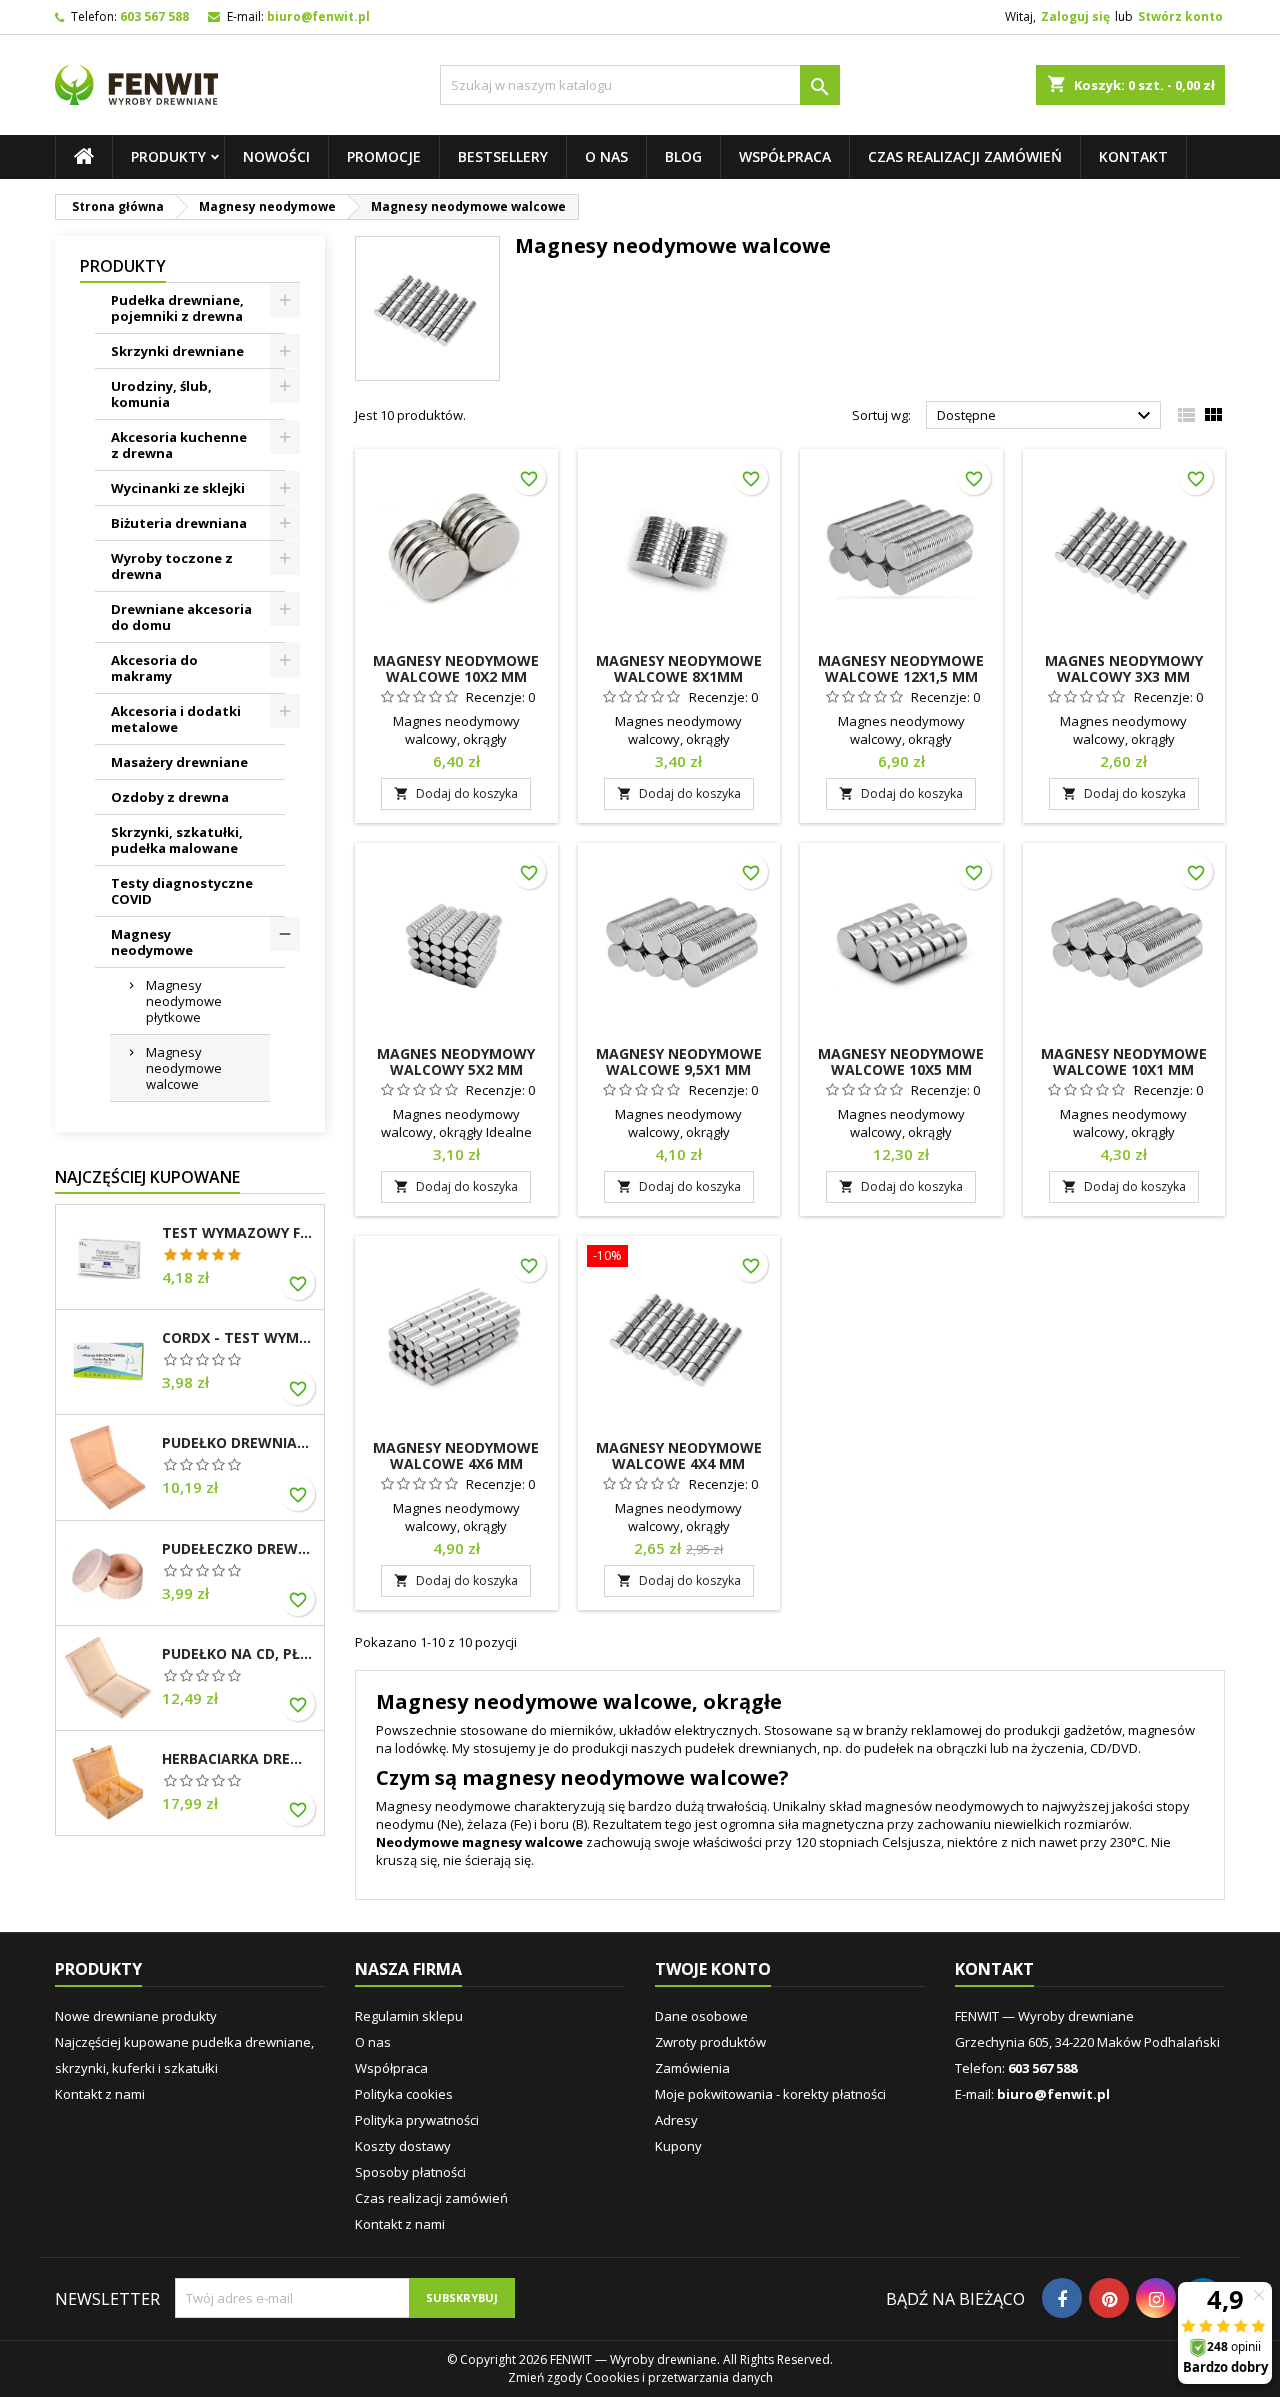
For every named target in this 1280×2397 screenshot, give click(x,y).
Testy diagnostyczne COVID (182, 891)
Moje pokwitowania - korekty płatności (770, 2094)
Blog (683, 156)
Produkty (168, 156)
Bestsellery (503, 156)
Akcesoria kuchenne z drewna (179, 445)
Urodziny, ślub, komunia (161, 394)
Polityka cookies (404, 2094)
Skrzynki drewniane (177, 351)
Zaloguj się (1075, 16)
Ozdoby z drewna (170, 797)
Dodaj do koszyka (456, 793)
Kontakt (1133, 156)
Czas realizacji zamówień (965, 156)
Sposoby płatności (410, 2172)
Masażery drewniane (179, 762)
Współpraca (785, 156)
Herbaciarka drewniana (239, 1759)
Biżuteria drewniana (179, 523)
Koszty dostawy (403, 2146)
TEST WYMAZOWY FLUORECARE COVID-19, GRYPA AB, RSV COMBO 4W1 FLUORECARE (239, 1233)
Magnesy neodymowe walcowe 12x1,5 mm (901, 668)
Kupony (678, 2146)
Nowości (276, 156)
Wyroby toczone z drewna (172, 566)
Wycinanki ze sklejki (178, 488)
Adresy (676, 2120)
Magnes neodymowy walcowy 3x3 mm (1124, 668)
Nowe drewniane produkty (136, 2016)
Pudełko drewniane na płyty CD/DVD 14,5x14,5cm (239, 1443)
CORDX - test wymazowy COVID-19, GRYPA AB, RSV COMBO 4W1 (239, 1338)
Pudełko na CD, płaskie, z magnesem (239, 1654)
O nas (606, 156)
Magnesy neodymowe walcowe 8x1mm (679, 668)
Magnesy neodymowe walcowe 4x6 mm (456, 1455)
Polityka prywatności (417, 2120)
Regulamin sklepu (409, 2016)
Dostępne (1046, 416)
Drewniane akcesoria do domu (181, 617)
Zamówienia (692, 2068)
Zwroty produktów (710, 2042)
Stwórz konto (1180, 16)
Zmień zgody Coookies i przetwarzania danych (640, 2377)
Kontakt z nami (100, 2094)
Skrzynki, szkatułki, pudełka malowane (177, 840)
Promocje (384, 156)
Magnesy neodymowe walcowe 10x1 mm (1124, 1061)
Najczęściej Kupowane (147, 1177)
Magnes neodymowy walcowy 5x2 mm (456, 1061)
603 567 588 (154, 16)
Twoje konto (713, 1969)
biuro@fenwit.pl (318, 16)
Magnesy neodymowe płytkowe (184, 1001)
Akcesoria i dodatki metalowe (176, 719)
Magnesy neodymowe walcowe (184, 1068)
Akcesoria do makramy (154, 668)
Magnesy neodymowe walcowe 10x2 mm (456, 668)
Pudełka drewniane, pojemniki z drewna (177, 308)
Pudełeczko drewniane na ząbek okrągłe (239, 1549)
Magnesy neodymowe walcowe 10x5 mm (901, 1061)
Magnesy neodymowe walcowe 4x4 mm (679, 1455)
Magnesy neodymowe (152, 942)
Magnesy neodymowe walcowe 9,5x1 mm (679, 1061)
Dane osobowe (701, 2016)
